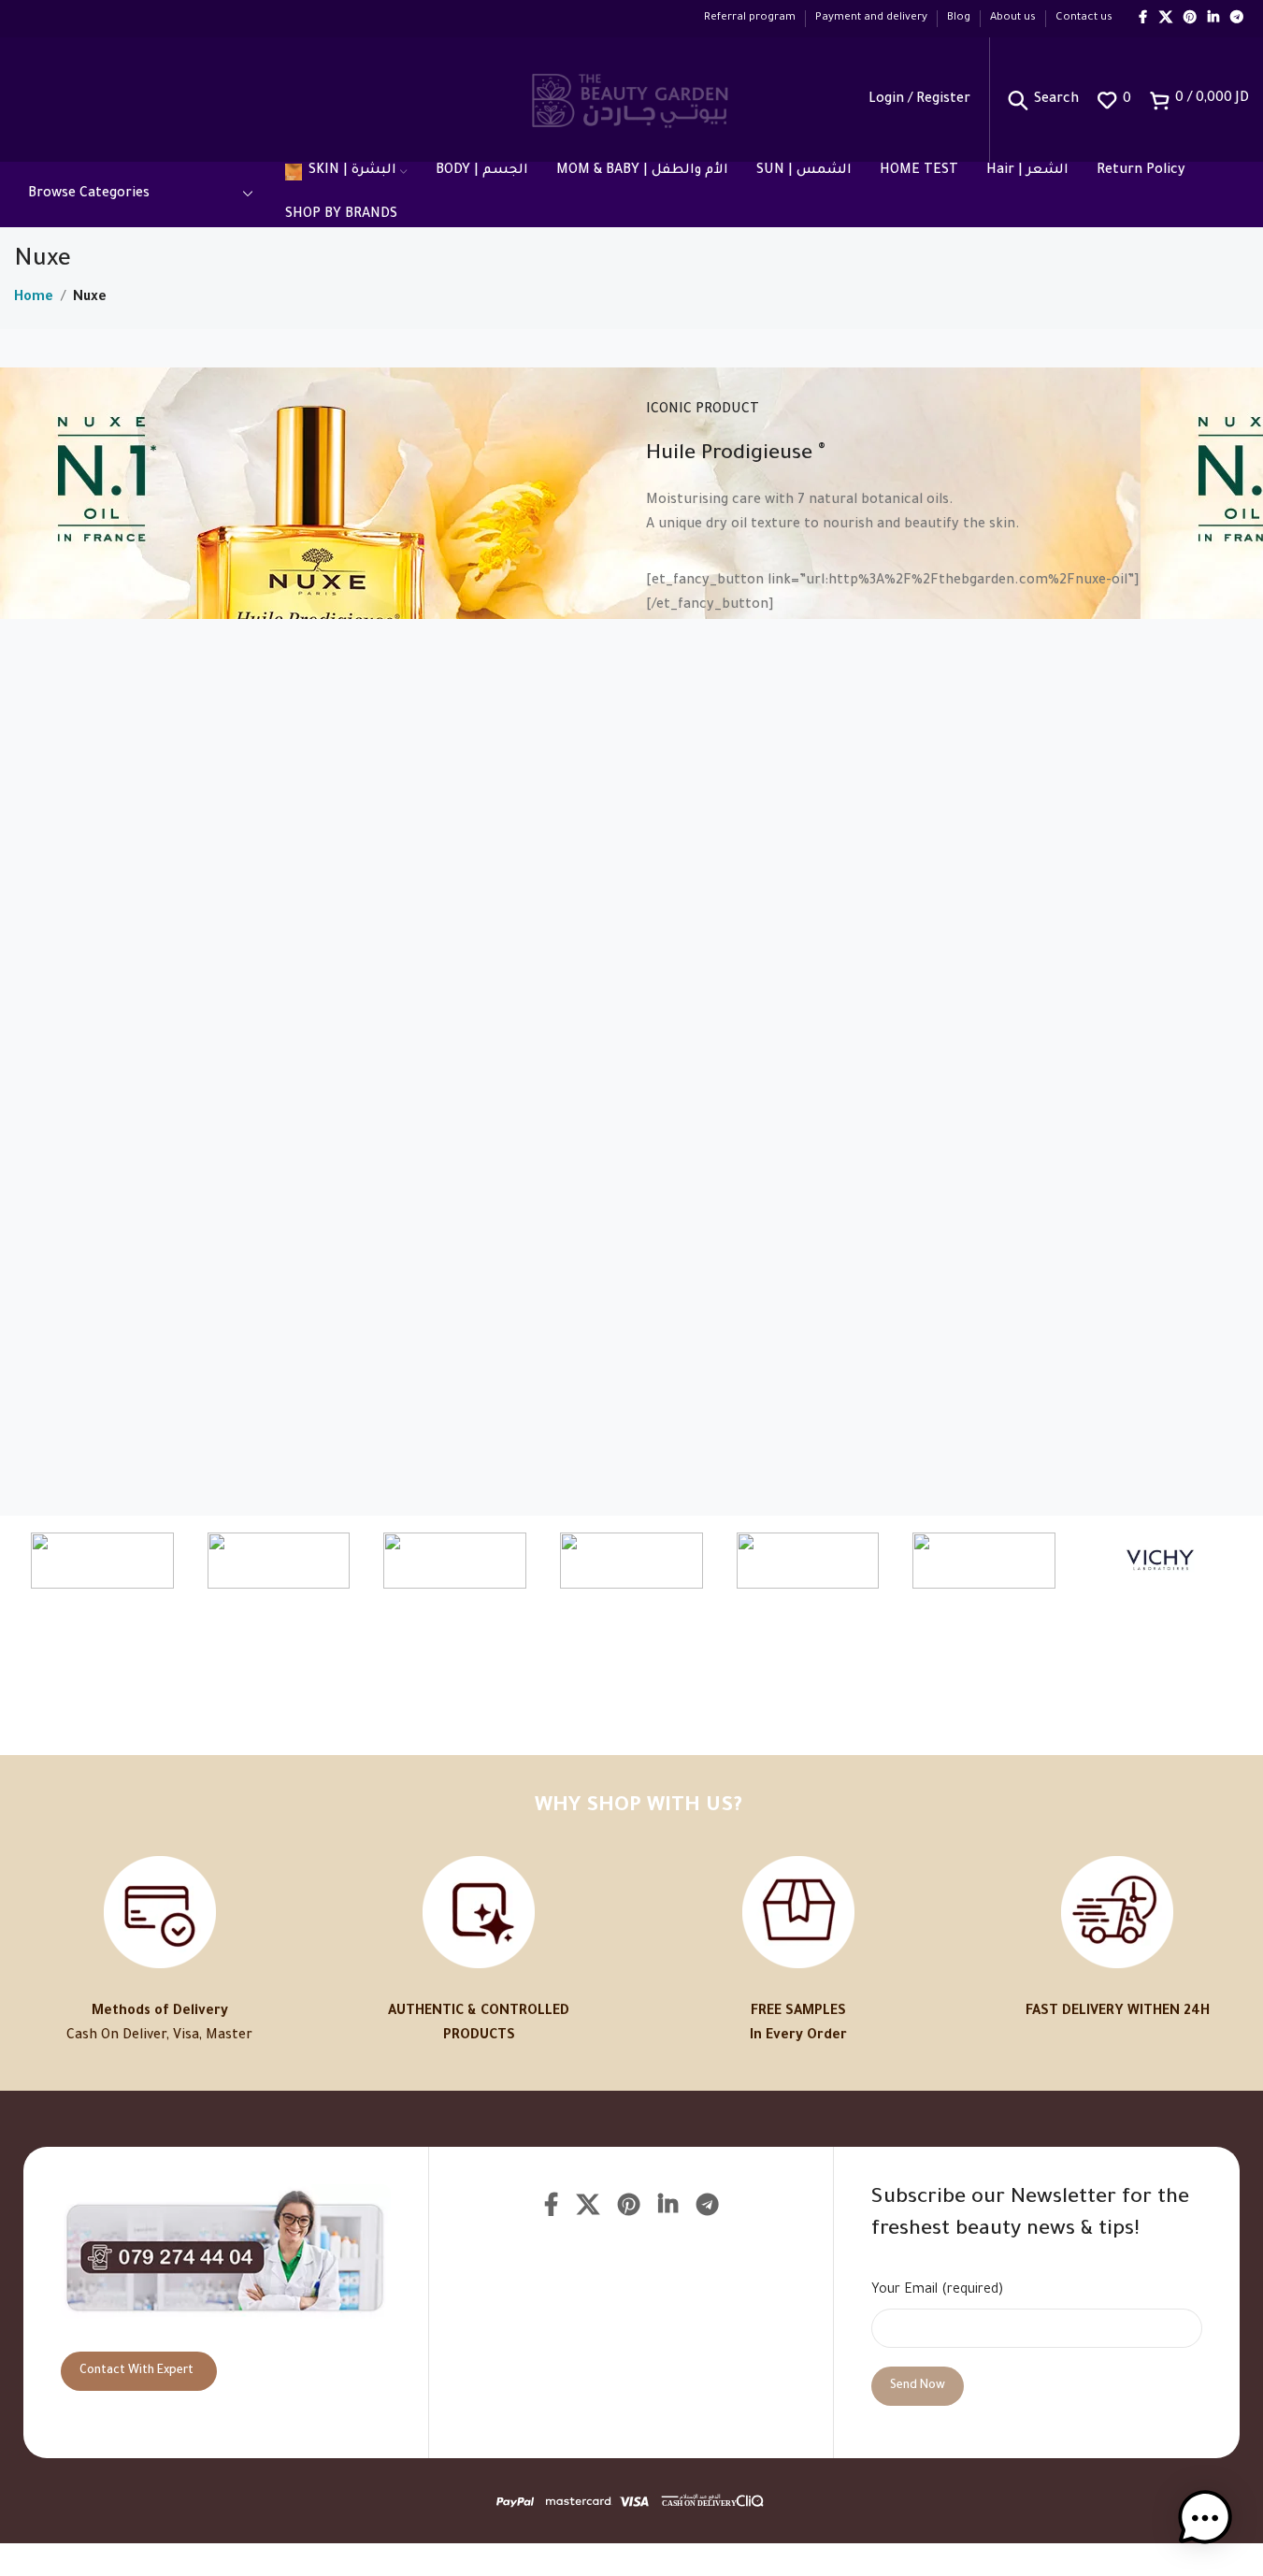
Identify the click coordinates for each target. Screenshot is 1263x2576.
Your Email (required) (937, 2291)
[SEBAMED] (279, 1561)
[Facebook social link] (1142, 19)
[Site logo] (631, 101)
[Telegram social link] (1237, 19)
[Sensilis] (102, 1561)
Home (34, 298)
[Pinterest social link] (1190, 19)
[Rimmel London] (808, 1561)
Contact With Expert (136, 2371)
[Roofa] (455, 1561)
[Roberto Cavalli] (631, 1561)
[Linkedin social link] (1213, 19)
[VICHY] (1161, 1561)
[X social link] (1166, 19)
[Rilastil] (984, 1561)
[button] (1205, 2518)
